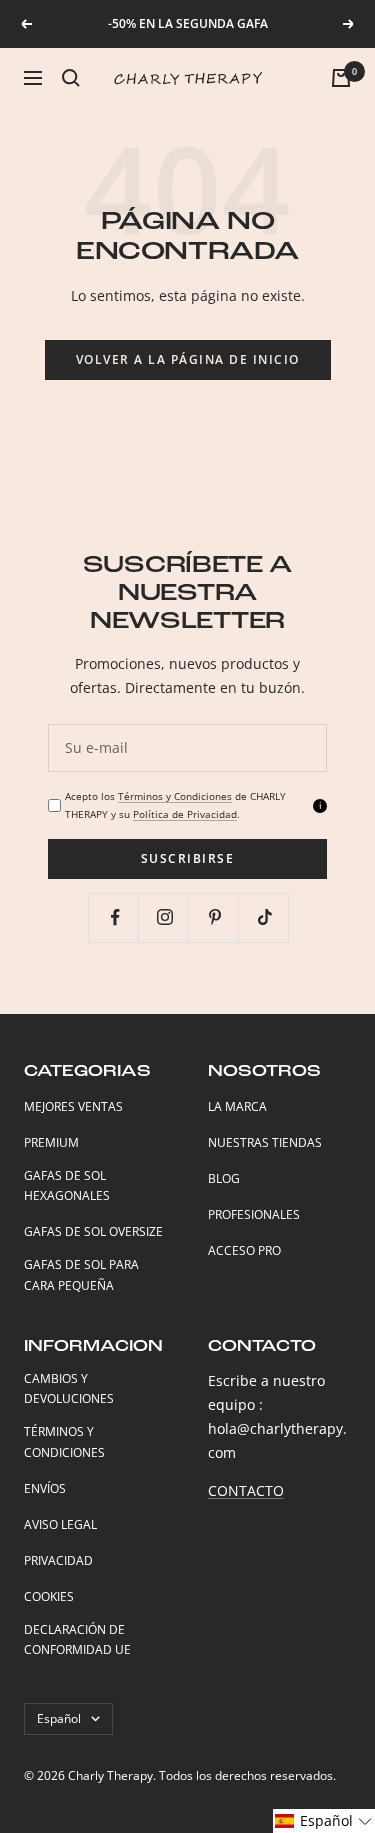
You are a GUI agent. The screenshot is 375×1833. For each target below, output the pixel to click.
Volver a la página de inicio (188, 359)
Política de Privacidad (185, 814)
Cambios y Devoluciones (69, 1389)
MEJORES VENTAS (73, 1106)
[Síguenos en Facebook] (115, 917)
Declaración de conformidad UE (77, 1640)
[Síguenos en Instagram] (165, 917)
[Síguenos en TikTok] (265, 917)
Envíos (45, 1488)
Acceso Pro (244, 1250)
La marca (237, 1106)
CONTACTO (246, 1490)
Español (59, 1718)
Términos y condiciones (64, 1442)
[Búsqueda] (71, 78)
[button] (324, 1821)
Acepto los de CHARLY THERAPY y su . (175, 804)
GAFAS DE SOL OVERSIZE (93, 1231)
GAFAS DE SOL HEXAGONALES (67, 1186)
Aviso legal (60, 1524)
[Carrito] (341, 78)
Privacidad (58, 1560)
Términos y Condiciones (175, 796)
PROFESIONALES (254, 1214)
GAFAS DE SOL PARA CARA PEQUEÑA (81, 1275)
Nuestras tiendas (265, 1142)
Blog (224, 1178)
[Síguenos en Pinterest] (215, 917)
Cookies (49, 1596)
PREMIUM (51, 1142)
